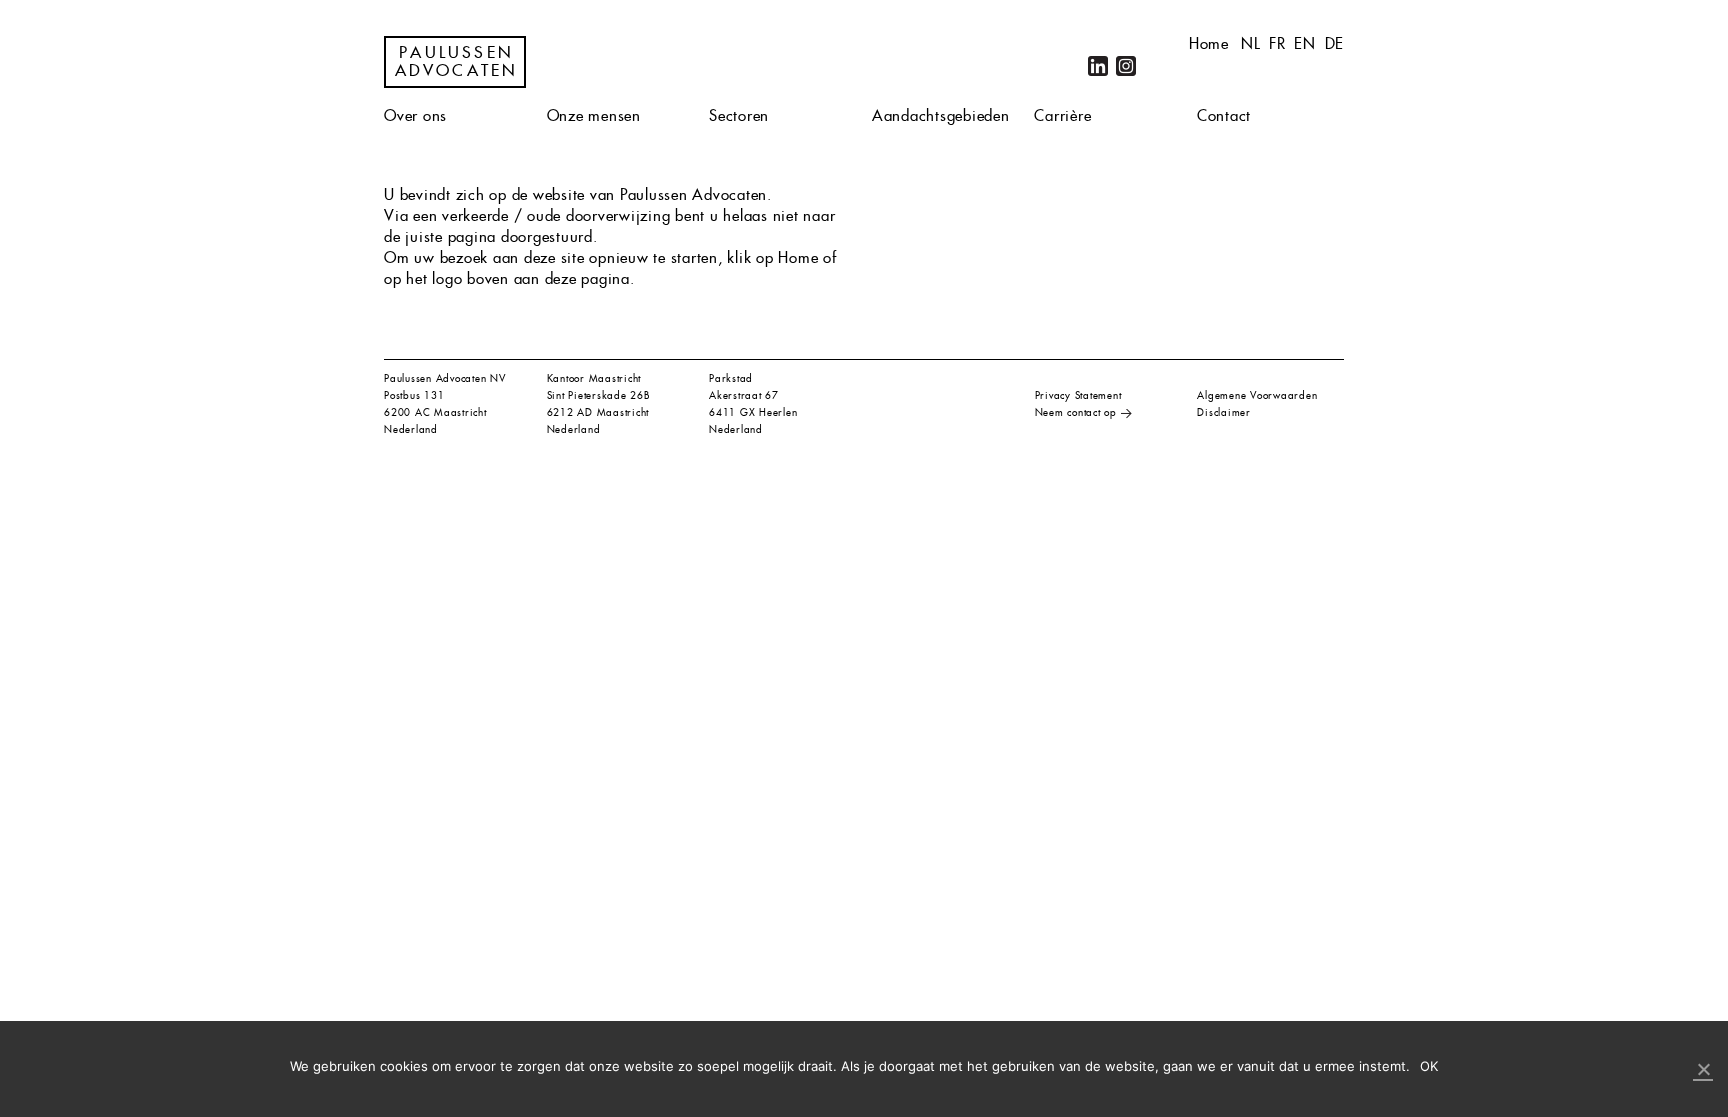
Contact (1224, 115)
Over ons (415, 115)
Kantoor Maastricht (594, 378)
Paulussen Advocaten (457, 62)
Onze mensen (594, 115)
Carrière (1062, 115)
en (1305, 43)
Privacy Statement (1078, 395)
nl (1251, 43)
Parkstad (731, 378)
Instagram (1126, 66)
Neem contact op (1076, 412)
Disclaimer (1224, 412)
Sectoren (739, 115)
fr (1277, 43)
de (1335, 43)
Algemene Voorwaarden (1257, 395)
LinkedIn (1098, 66)
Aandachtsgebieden (941, 115)
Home (1209, 43)
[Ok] (1703, 1070)
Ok (1429, 1066)
